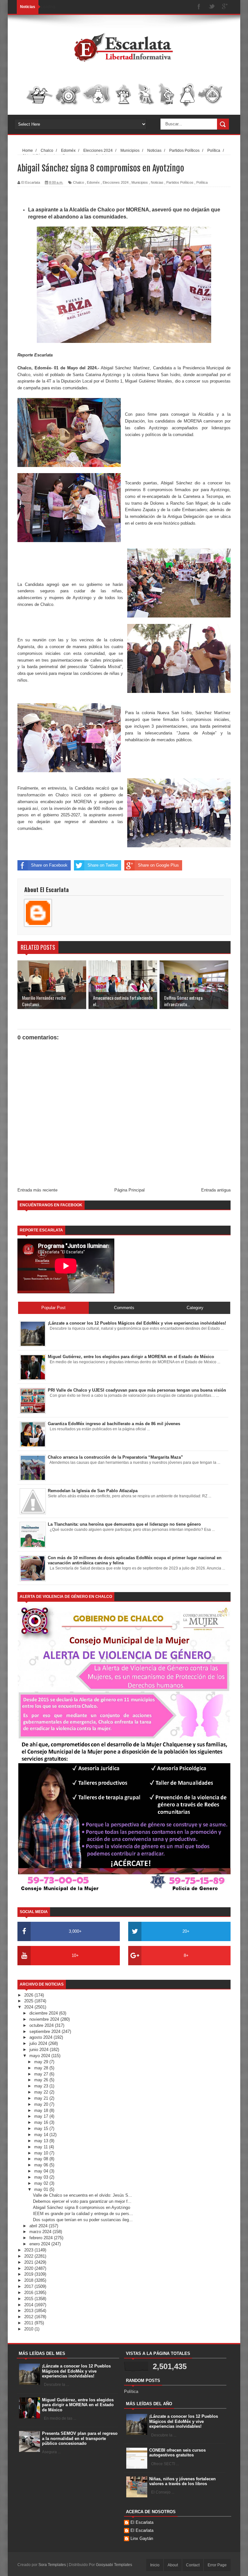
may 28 (42, 2068)
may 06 (42, 2165)
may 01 (42, 2189)
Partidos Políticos (180, 182)
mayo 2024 (40, 2056)
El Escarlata (142, 2522)
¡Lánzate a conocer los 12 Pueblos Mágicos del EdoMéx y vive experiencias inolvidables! (76, 2371)
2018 (29, 2280)
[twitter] (212, 7)
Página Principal (129, 1190)
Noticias (157, 182)
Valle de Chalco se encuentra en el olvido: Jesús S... (83, 2195)
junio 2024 (40, 2050)
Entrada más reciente (37, 1190)
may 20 (42, 2104)
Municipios (140, 182)
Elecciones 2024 (116, 182)
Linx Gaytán (142, 2538)
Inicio (155, 2565)
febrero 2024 (42, 2238)
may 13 (42, 2141)
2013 (29, 2311)
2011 (29, 2323)
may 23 (42, 2086)
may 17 (42, 2116)
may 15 (42, 2129)
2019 (29, 2274)
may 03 (42, 2177)
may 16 (42, 2122)
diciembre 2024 (44, 2013)
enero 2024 (40, 2244)
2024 (29, 2007)
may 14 (42, 2135)
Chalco (78, 182)
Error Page (217, 2565)
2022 (29, 2256)
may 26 (42, 2080)
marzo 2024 (41, 2232)
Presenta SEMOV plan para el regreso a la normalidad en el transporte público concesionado (80, 2438)
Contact (193, 2565)
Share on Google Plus (158, 865)
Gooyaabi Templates (114, 2565)
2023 (29, 2250)
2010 (29, 2329)
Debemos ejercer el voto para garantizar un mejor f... (82, 2201)
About (173, 2565)
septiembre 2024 (46, 2032)
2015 (29, 2299)
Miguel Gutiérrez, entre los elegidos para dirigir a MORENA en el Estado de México (78, 2405)
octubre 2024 (42, 2025)
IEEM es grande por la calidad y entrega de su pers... (83, 2214)
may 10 (42, 2153)
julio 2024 (39, 2043)
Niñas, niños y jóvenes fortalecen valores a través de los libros (182, 2481)
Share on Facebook (49, 865)
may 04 (42, 2171)
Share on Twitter (103, 865)
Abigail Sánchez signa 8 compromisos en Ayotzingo (82, 2207)
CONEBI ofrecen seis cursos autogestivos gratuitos (177, 2453)
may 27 (42, 2074)
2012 (29, 2317)
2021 (29, 2262)
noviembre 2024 (45, 2019)
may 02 (42, 2183)
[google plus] (225, 7)
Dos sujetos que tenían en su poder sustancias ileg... (83, 2220)
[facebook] (199, 7)
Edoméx (93, 182)
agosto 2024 (41, 2037)
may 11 (42, 2147)
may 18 (42, 2110)
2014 (29, 2305)
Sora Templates (52, 2565)
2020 (29, 2268)
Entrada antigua (216, 1190)
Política (202, 182)
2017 (29, 2286)
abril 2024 (39, 2226)
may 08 (42, 2159)
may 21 (42, 2098)
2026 (29, 1995)
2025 (29, 2001)
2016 (29, 2293)
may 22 (42, 2092)
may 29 (42, 2062)
